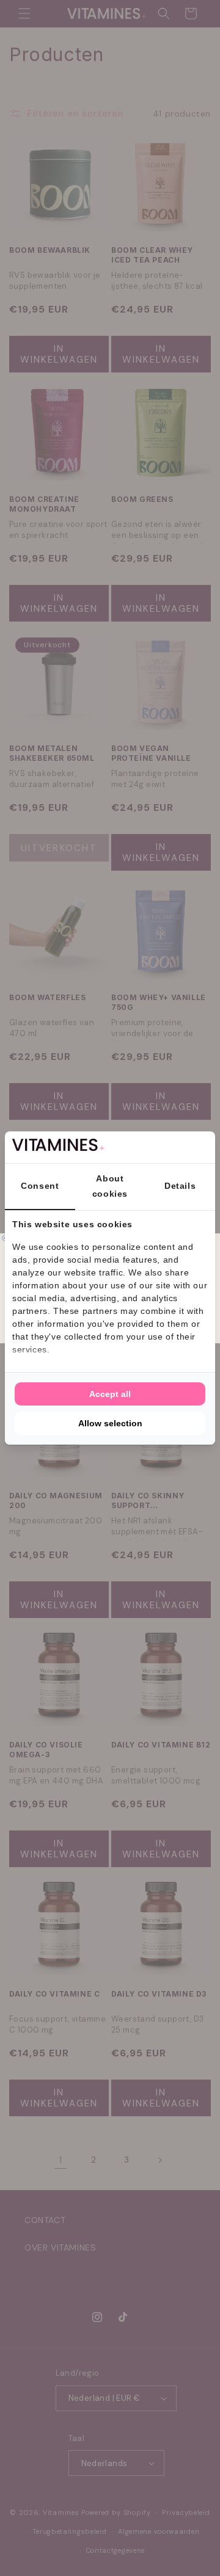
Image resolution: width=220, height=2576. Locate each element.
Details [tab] (180, 1186)
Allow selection (110, 1423)
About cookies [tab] (110, 1186)
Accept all (110, 1394)
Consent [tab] (40, 1186)
